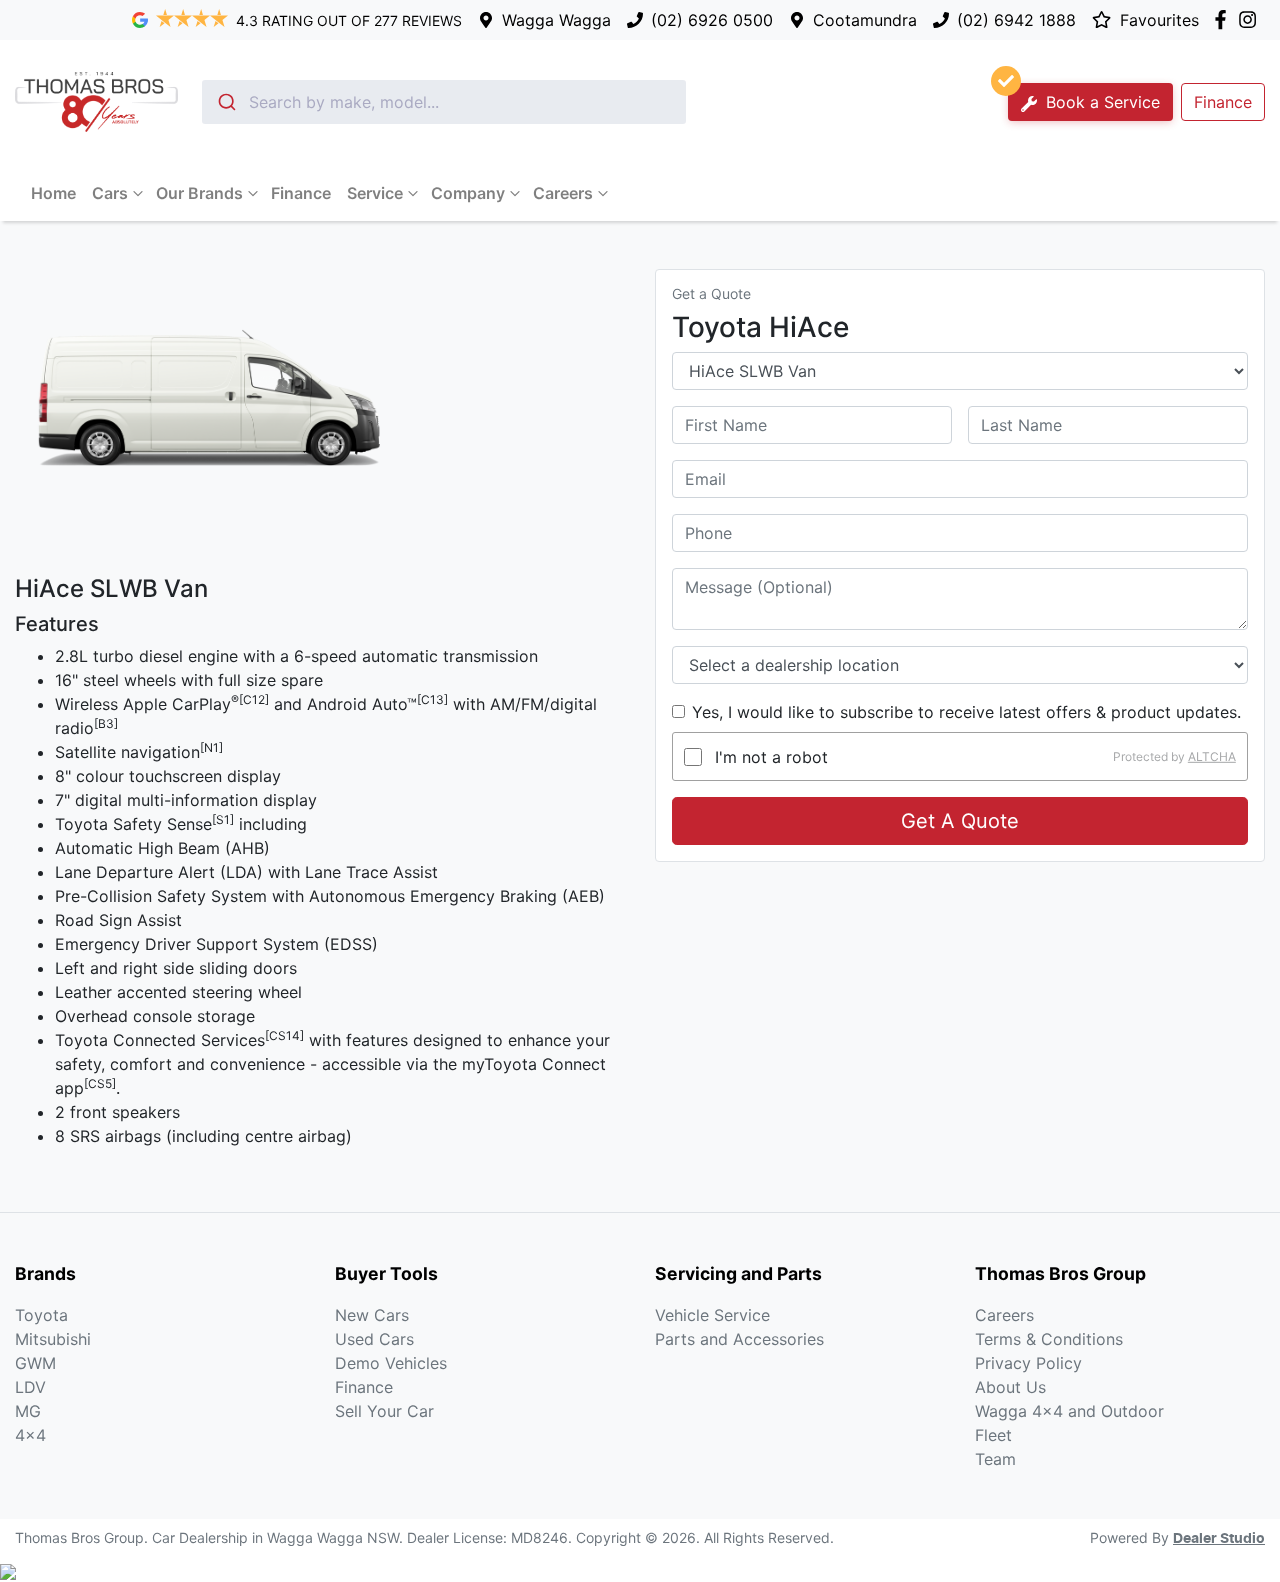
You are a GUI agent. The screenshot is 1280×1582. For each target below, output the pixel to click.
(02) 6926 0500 (712, 20)
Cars (110, 193)
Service (375, 193)
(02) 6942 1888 (1016, 20)
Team (995, 1459)
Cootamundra (865, 20)
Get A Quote (960, 821)
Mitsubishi (53, 1339)
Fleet (993, 1435)
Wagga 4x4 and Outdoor (1069, 1411)
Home (53, 193)
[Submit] (225, 102)
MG (28, 1411)
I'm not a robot (771, 757)
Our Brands (199, 193)
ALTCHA (1212, 756)
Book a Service (1100, 102)
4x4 (30, 1435)
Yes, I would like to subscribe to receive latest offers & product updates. (966, 712)
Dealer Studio (1219, 1539)
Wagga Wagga (556, 20)
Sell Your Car (384, 1411)
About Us (1010, 1387)
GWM (35, 1363)
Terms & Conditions (1049, 1339)
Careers (563, 193)
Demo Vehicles (391, 1363)
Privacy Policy (1028, 1363)
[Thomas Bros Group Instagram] (1251, 19)
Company (468, 193)
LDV (30, 1387)
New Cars (372, 1315)
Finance (1223, 102)
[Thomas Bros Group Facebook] (1224, 19)
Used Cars (374, 1339)
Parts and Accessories (739, 1339)
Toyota (41, 1315)
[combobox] (444, 102)
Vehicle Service (712, 1315)
